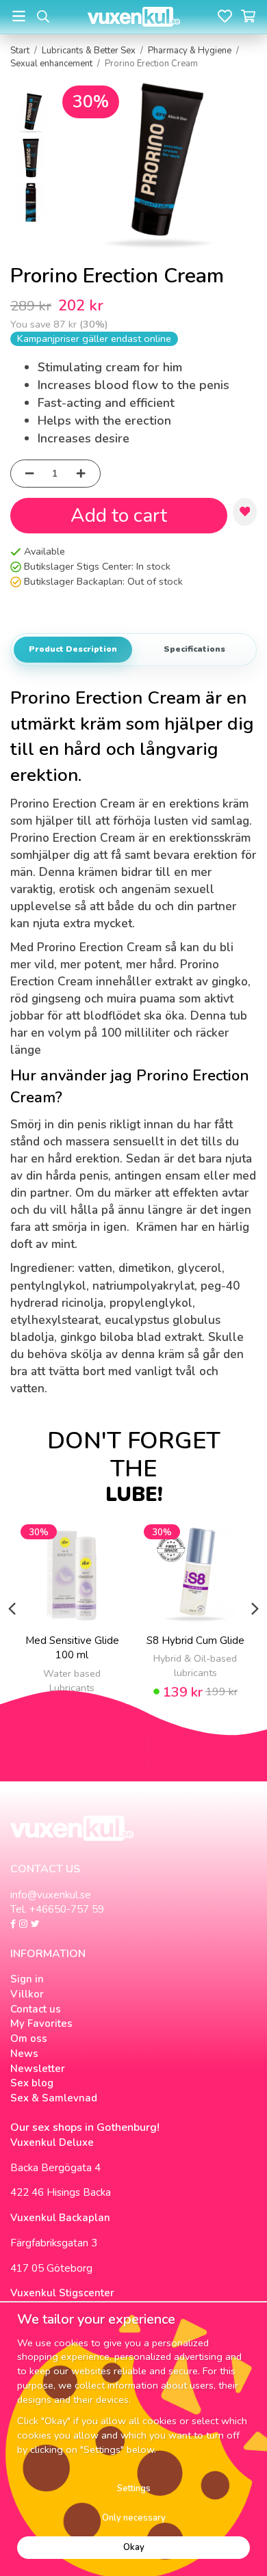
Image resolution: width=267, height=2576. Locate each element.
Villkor (27, 1994)
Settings (134, 2488)
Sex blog (32, 2083)
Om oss (29, 2039)
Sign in (27, 1979)
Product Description (73, 649)
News (24, 2054)
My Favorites (41, 2023)
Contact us (36, 2009)
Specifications (194, 649)
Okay (134, 2547)
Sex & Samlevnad (54, 2098)
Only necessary (134, 2518)
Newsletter (38, 2069)
